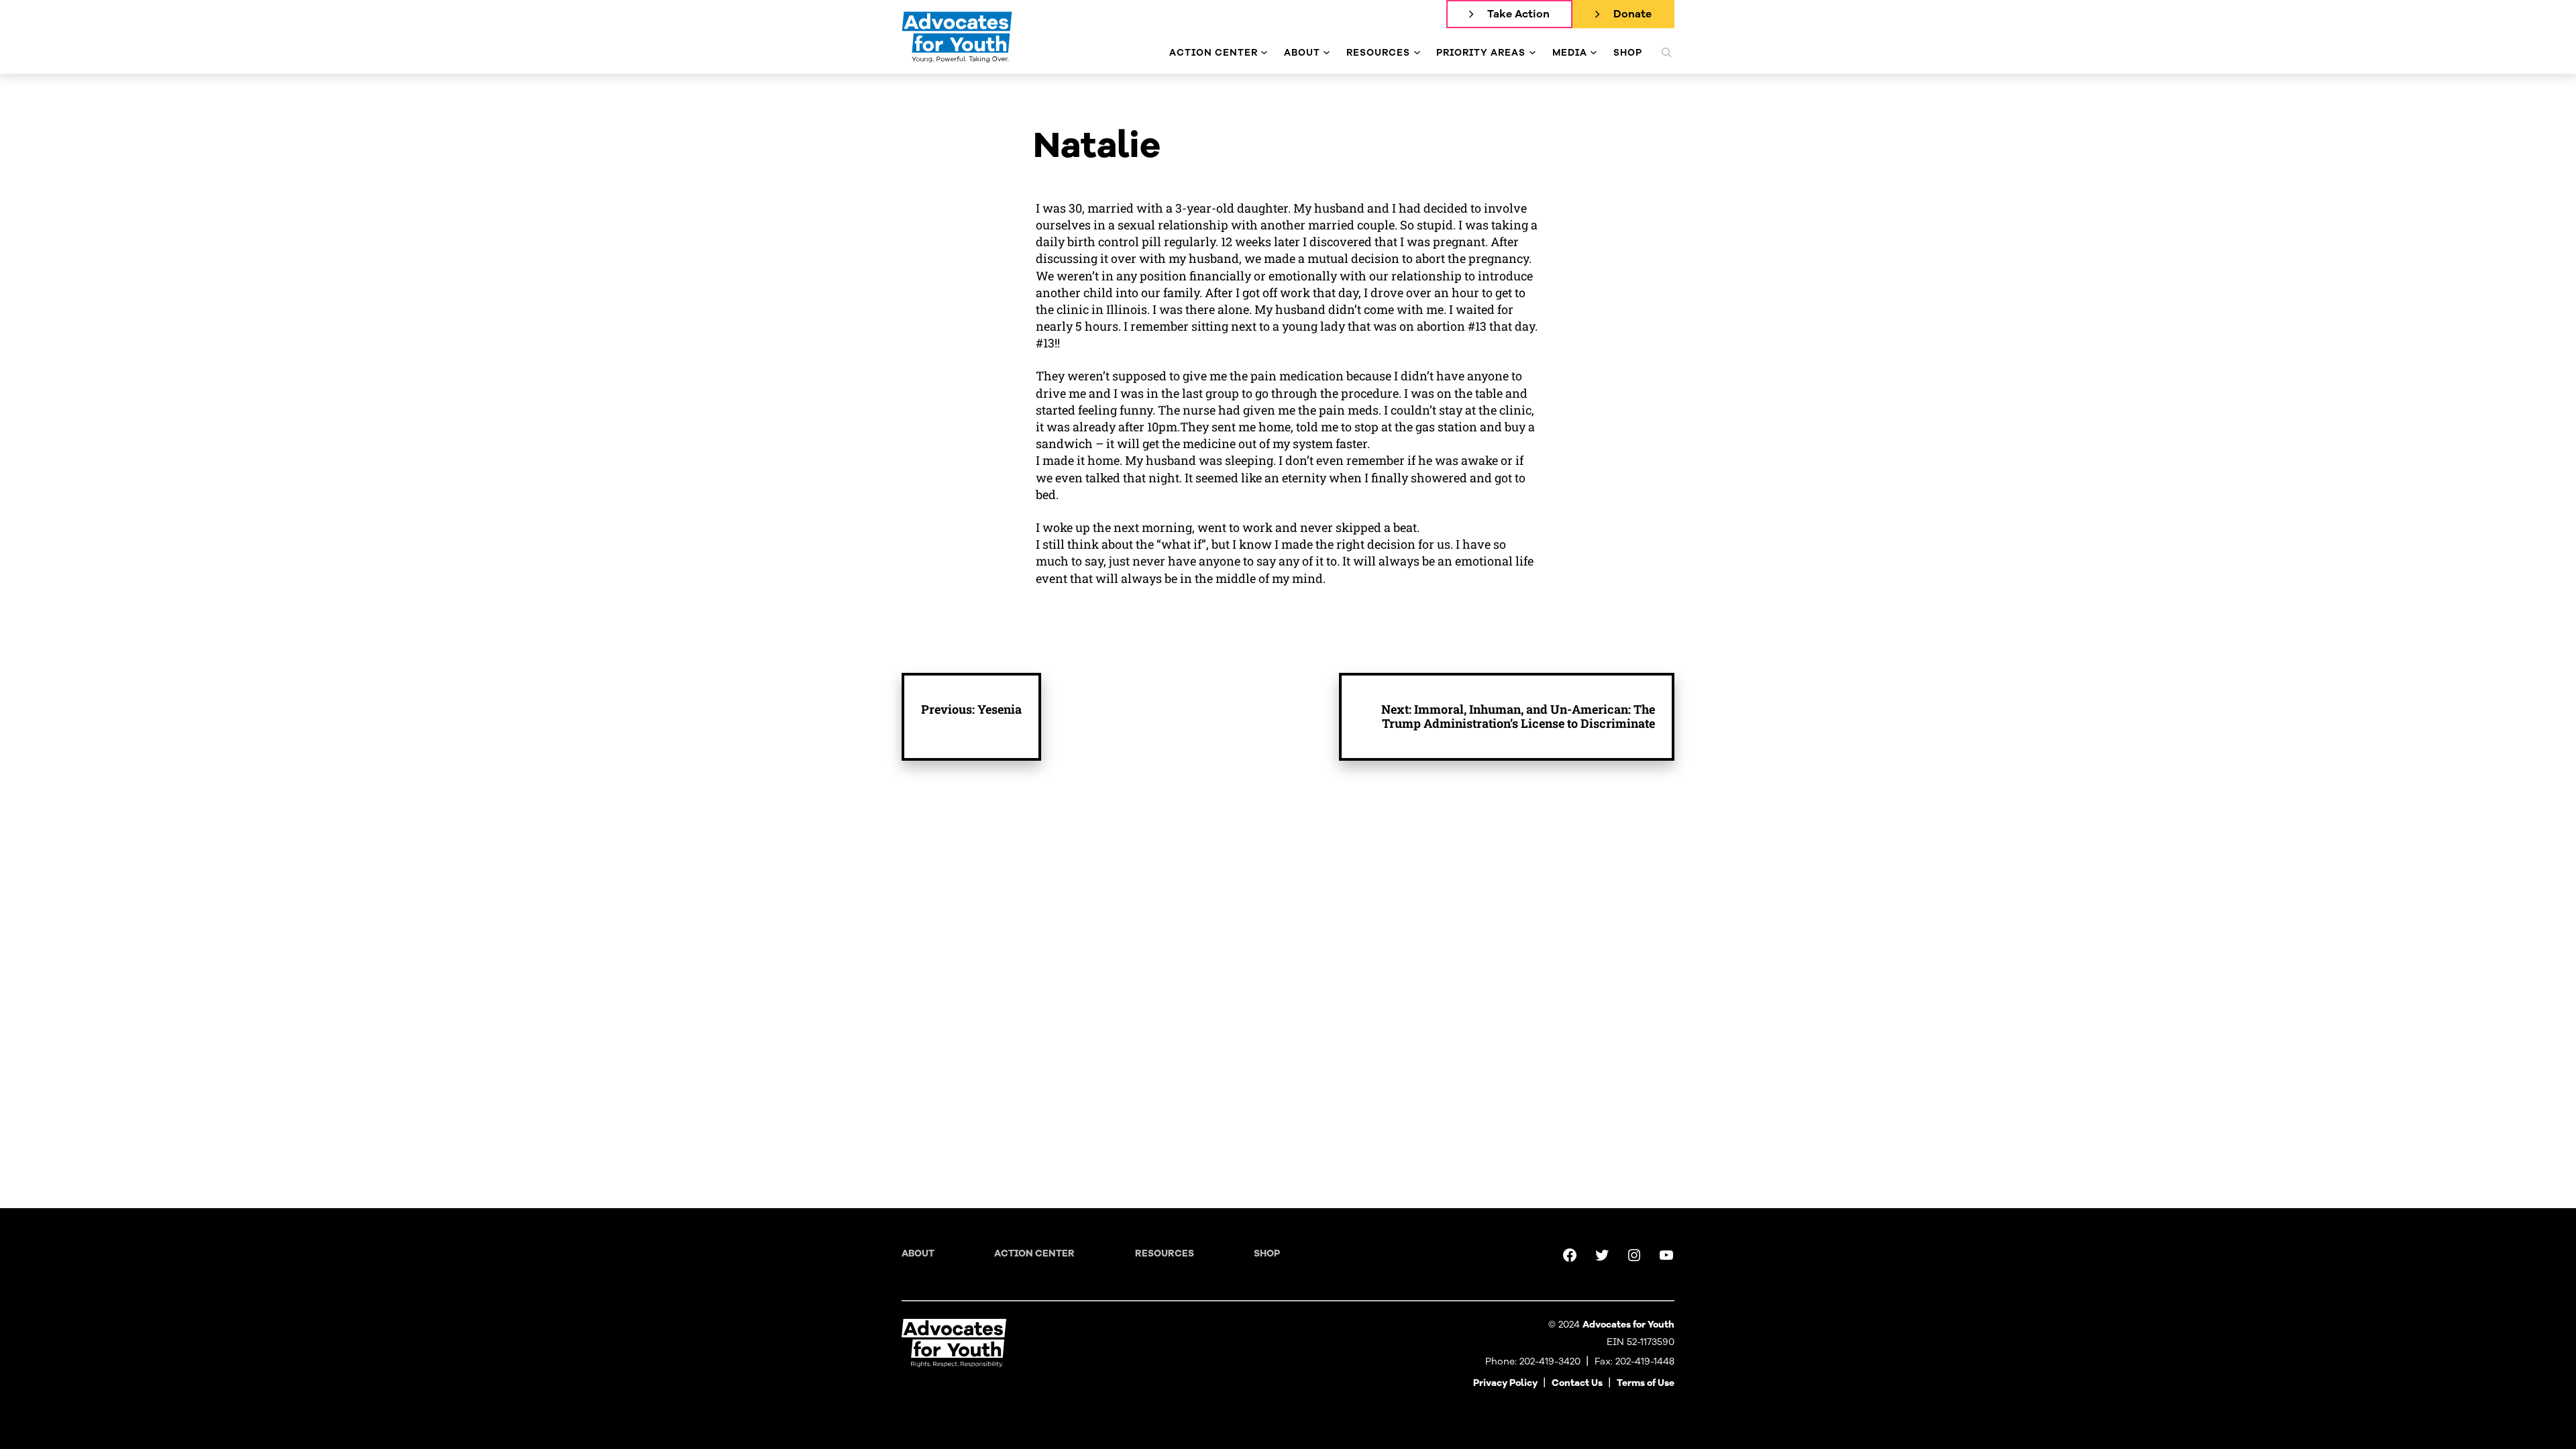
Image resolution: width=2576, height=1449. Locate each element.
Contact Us (1577, 1383)
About (918, 1253)
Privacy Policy (1505, 1383)
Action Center (1034, 1253)
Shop (1267, 1253)
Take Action (1518, 14)
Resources (1165, 1253)
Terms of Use (1646, 1383)
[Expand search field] (1666, 52)
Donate (1632, 14)
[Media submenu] (1594, 53)
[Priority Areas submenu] (1533, 53)
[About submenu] (1327, 53)
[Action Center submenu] (1264, 53)
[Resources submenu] (1417, 53)
